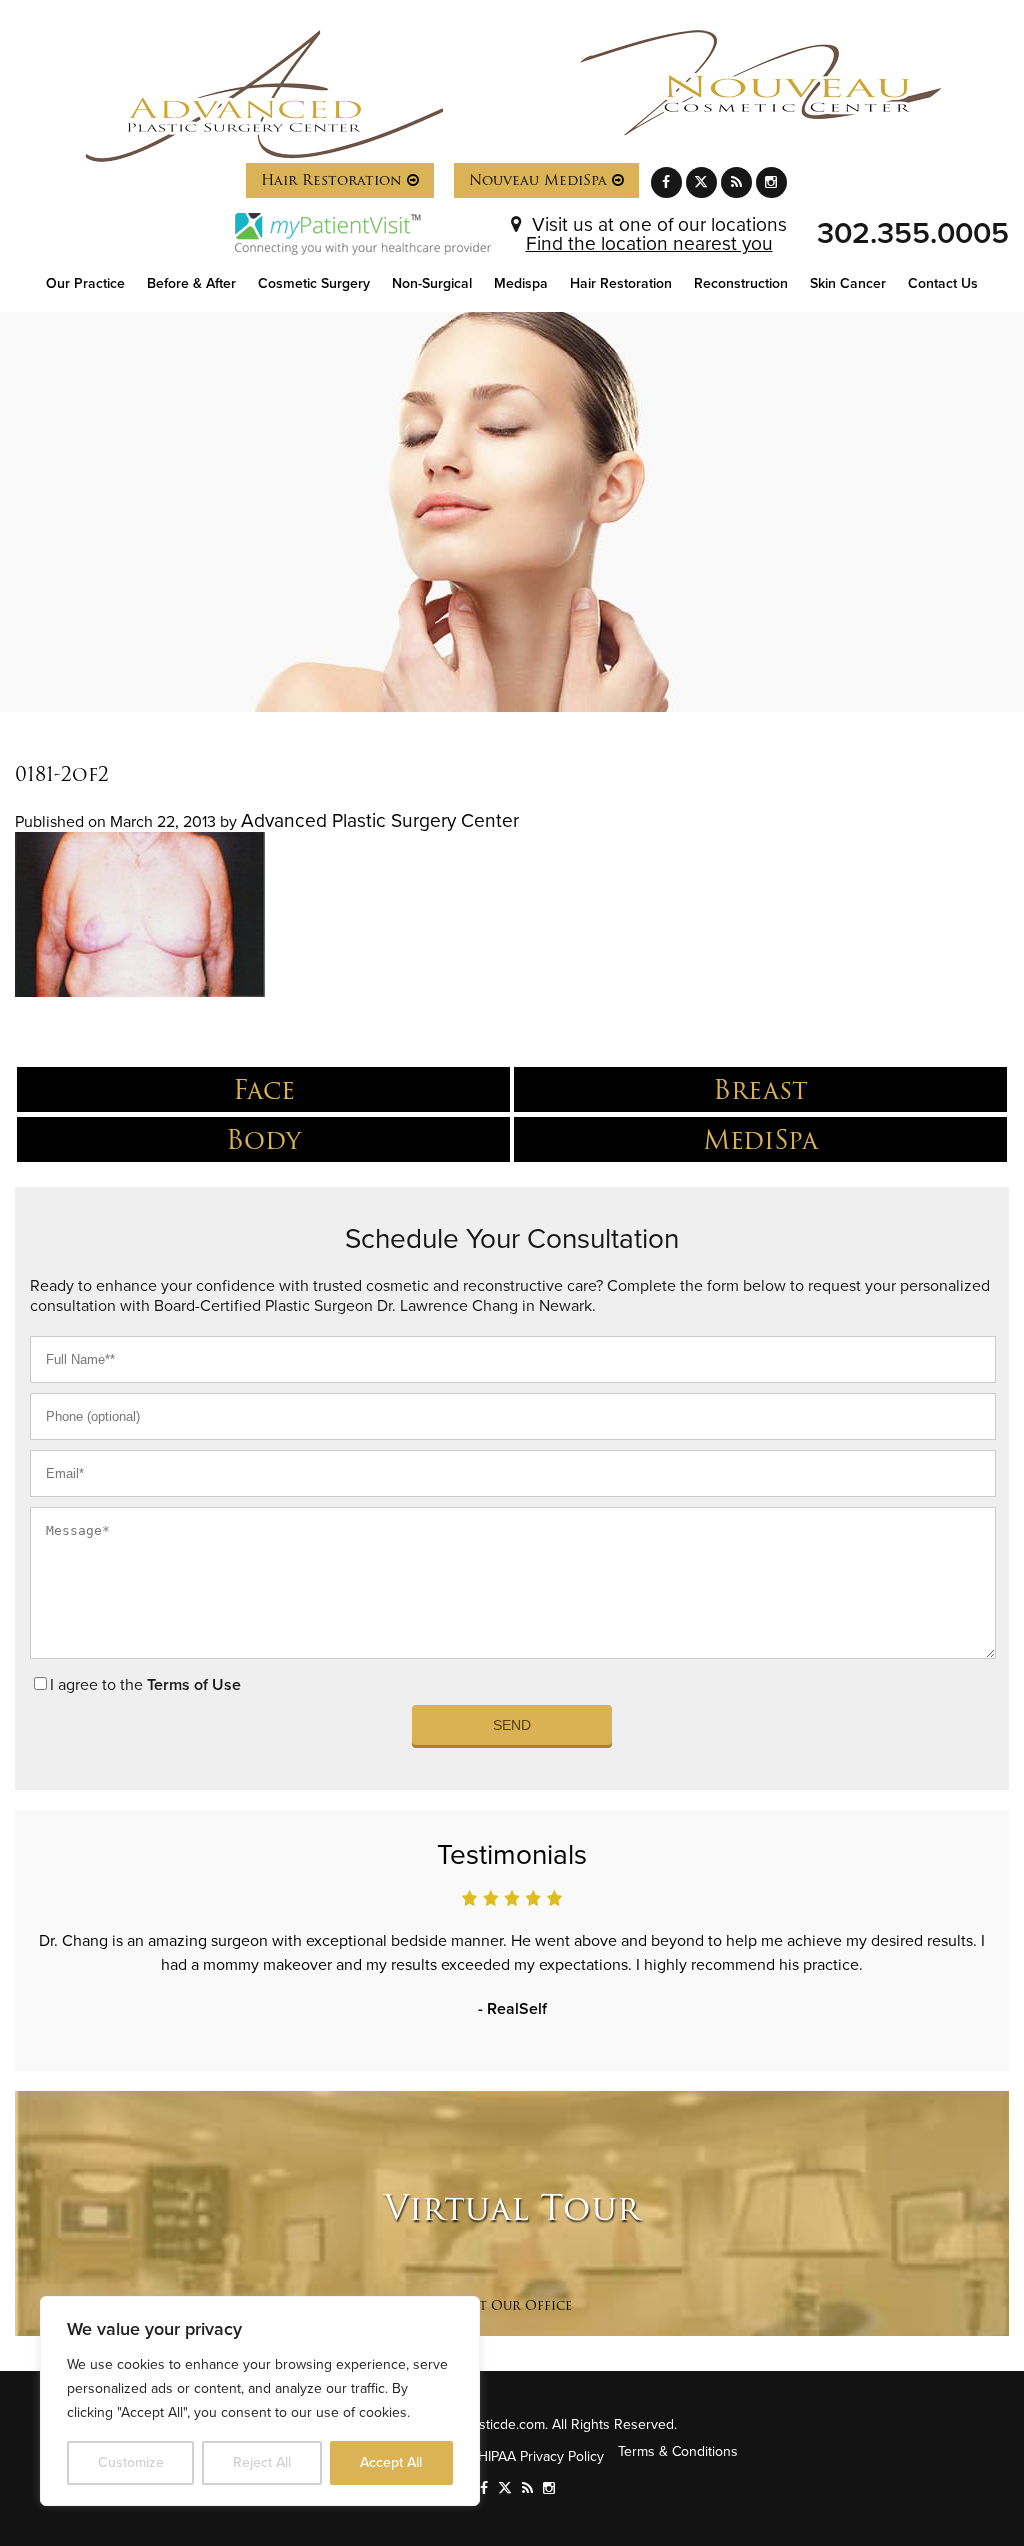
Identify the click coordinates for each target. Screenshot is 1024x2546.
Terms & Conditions (678, 2451)
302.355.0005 (913, 234)
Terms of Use (194, 1685)
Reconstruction (741, 283)
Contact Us (943, 283)
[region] (260, 2401)
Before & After (191, 283)
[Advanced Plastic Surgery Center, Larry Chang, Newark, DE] (263, 96)
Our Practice (85, 283)
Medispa (521, 283)
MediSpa (760, 1139)
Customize (131, 2462)
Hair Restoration (334, 180)
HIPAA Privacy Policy (541, 2456)
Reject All (262, 2462)
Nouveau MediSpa (540, 180)
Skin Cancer (848, 283)
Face (264, 1089)
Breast (760, 1089)
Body (263, 1139)
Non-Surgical (432, 283)
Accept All (391, 2462)
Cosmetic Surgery (314, 283)
